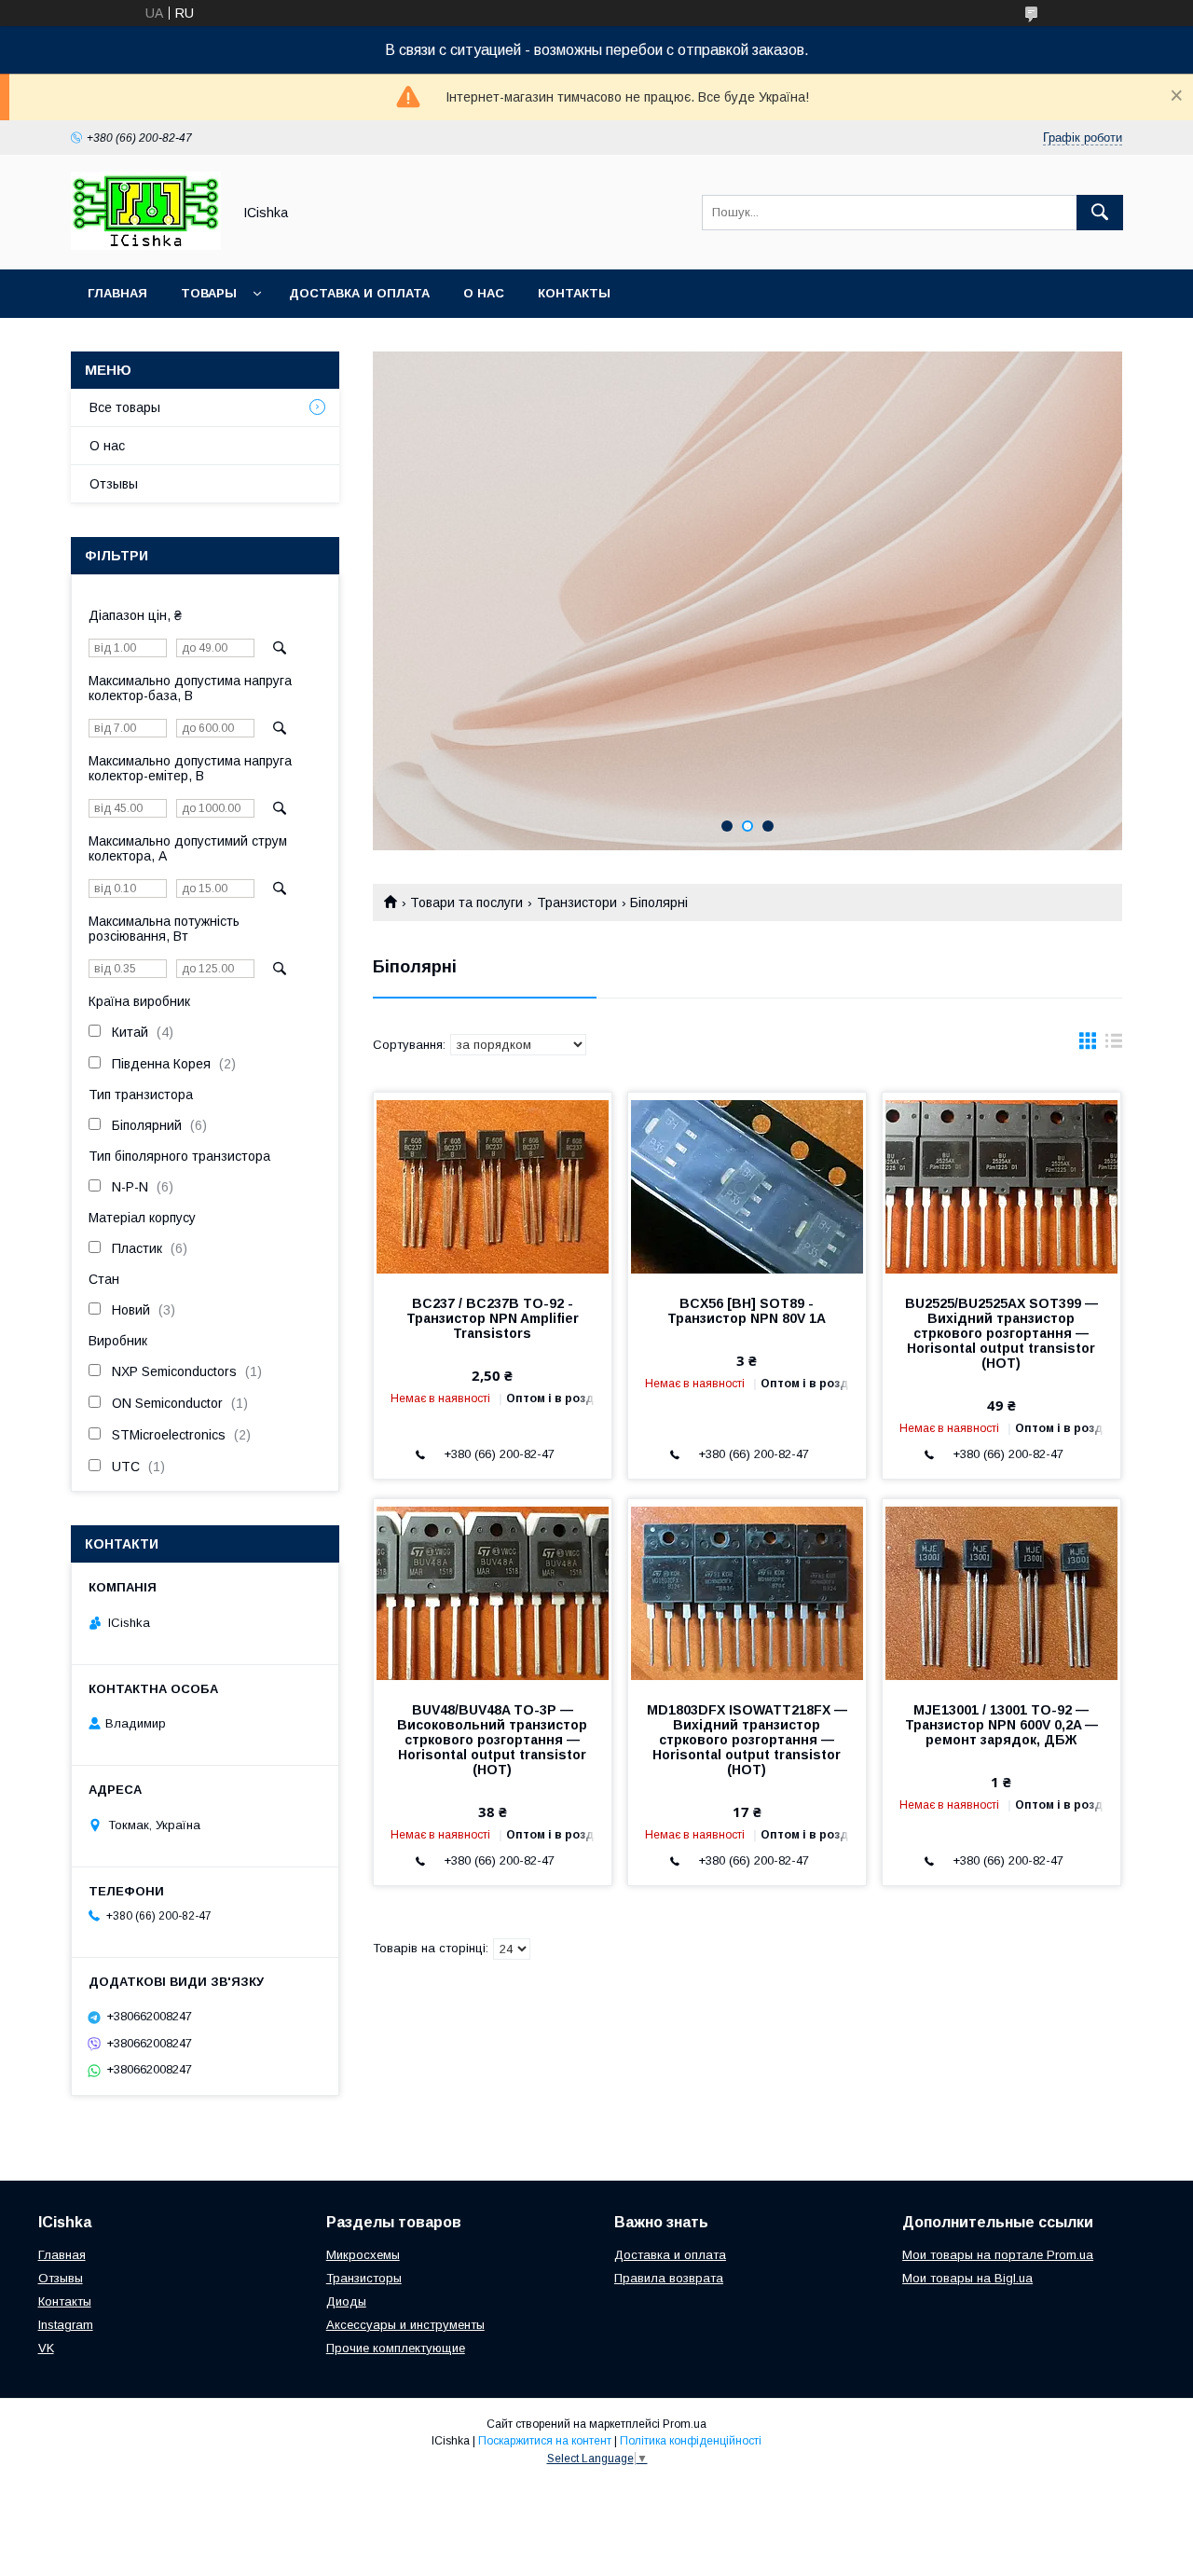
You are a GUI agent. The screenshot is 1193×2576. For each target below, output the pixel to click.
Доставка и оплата (359, 293)
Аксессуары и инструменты (405, 2325)
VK (46, 2348)
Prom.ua (685, 2424)
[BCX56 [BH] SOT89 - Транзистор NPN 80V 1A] (747, 1186)
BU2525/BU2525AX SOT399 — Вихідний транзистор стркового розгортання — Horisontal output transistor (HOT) (1001, 1333)
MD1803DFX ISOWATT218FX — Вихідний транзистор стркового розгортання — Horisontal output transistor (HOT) (747, 1740)
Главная (117, 293)
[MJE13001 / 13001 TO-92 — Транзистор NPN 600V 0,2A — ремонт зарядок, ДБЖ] (1001, 1592)
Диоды (346, 2301)
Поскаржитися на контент (545, 2441)
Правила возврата (669, 2278)
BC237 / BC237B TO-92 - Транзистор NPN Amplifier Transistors (493, 1318)
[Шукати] (1100, 213)
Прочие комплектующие (396, 2348)
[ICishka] (146, 245)
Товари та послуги (466, 902)
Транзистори (577, 902)
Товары (209, 293)
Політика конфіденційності (691, 2441)
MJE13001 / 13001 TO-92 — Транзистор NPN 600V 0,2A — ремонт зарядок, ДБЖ (1001, 1725)
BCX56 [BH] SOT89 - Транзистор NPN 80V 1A (747, 1311)
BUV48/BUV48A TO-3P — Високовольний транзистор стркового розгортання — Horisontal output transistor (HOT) (492, 1740)
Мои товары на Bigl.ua (967, 2278)
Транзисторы (364, 2278)
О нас (484, 293)
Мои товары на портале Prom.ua (998, 2255)
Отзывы (114, 484)
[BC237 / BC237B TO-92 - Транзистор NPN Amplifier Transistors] (493, 1186)
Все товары (125, 407)
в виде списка (1114, 1045)
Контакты (574, 293)
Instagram (66, 2325)
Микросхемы (363, 2255)
